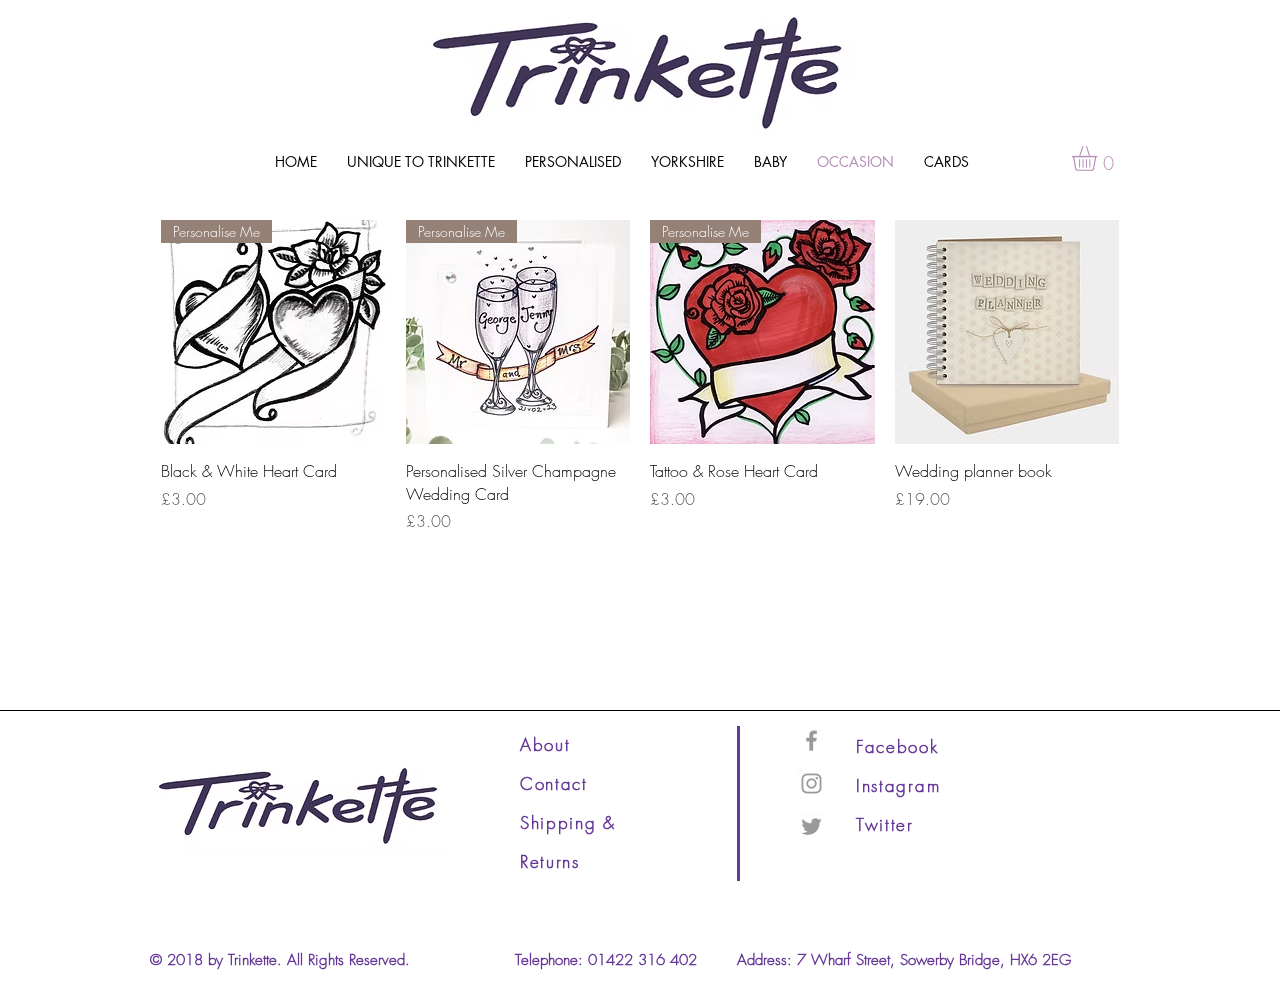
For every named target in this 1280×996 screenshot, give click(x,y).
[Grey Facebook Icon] (811, 740)
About (545, 744)
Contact (554, 783)
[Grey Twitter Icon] (811, 826)
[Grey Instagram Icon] (811, 783)
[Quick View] (1007, 332)
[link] (1099, 158)
